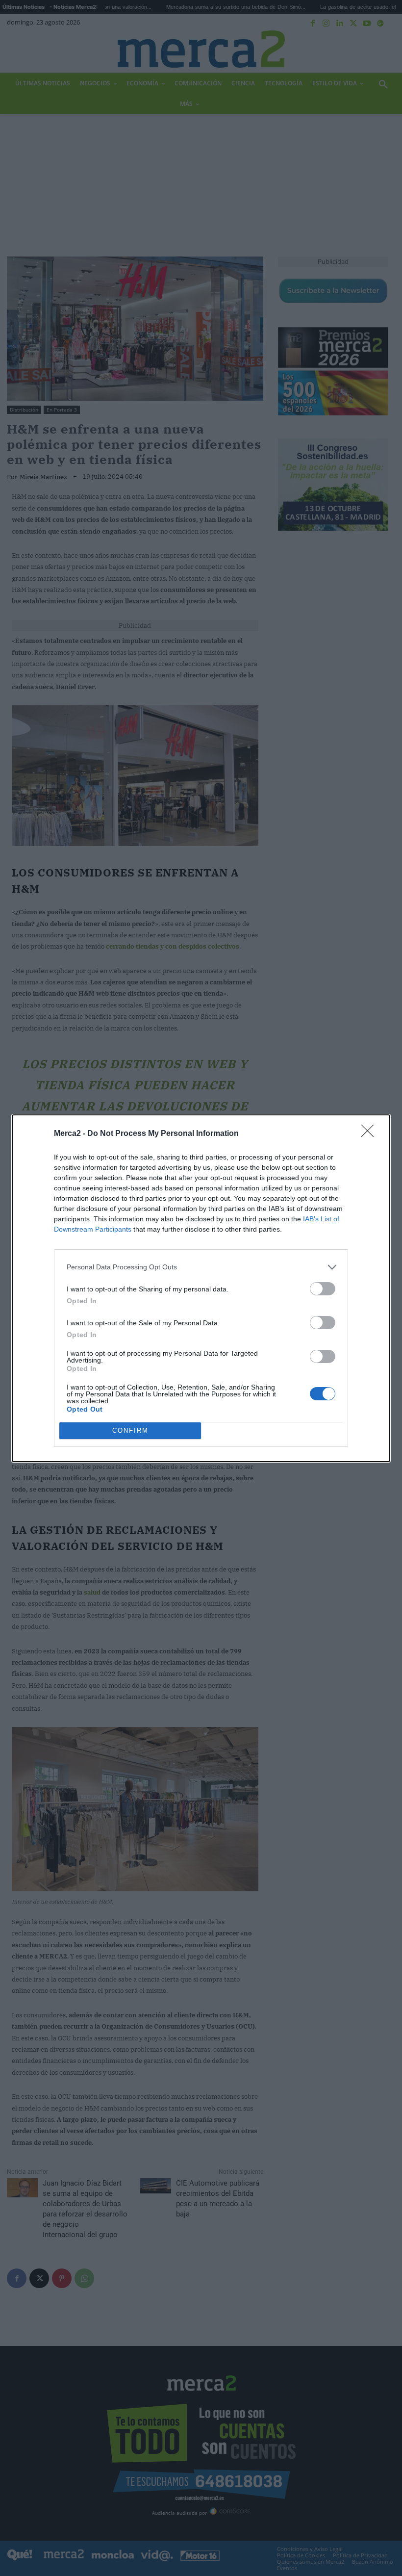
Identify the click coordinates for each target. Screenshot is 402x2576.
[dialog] (201, 1288)
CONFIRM (130, 1430)
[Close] (371, 1134)
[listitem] (201, 1267)
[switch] (323, 1289)
